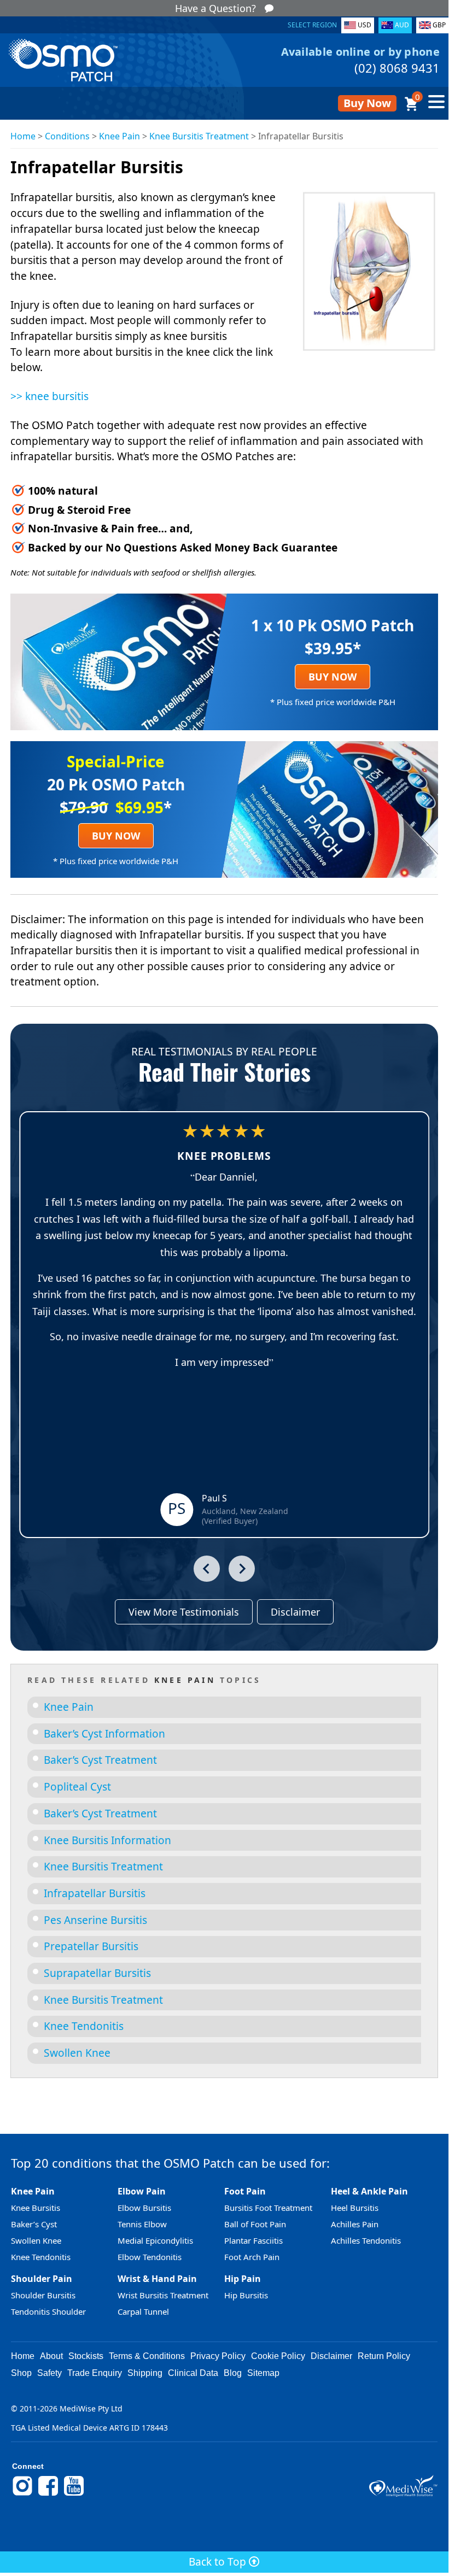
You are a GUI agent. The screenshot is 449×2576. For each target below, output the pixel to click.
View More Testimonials (184, 1612)
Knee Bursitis (36, 2208)
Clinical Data (193, 2373)
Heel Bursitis (355, 2208)
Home (23, 136)
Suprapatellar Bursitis (97, 1973)
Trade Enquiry (95, 2373)
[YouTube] (74, 2494)
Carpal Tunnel (143, 2311)
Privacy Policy (218, 2356)
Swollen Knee (77, 2053)
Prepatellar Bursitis (91, 1946)
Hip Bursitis (246, 2295)
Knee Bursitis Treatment (199, 136)
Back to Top (219, 2562)
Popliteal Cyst (77, 1787)
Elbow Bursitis (144, 2208)
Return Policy (384, 2356)
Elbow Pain (142, 2191)
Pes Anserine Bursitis (95, 1920)
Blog (233, 2373)
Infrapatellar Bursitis (95, 1893)
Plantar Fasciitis (253, 2240)
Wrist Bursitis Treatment (163, 2295)
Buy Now (367, 103)
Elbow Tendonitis (150, 2257)
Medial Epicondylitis (155, 2240)
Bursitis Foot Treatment (268, 2208)
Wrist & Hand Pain (157, 2279)
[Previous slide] (207, 1569)
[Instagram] (22, 2494)
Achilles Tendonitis (366, 2240)
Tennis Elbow (142, 2224)
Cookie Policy (278, 2356)
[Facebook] (48, 2494)
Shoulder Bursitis (43, 2295)
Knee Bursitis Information (107, 1840)
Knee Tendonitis (84, 2026)
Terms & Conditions (147, 2356)
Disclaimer (295, 1612)
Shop (21, 2373)
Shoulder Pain (42, 2279)
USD (365, 25)
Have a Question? (215, 8)
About (51, 2356)
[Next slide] (242, 1569)
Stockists (86, 2356)
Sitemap (263, 2373)
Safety (49, 2373)
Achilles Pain (355, 2224)
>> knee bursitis (49, 396)
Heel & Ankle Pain (369, 2191)
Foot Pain (245, 2191)
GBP (439, 25)
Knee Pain (119, 136)
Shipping (145, 2373)
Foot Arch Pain (252, 2257)
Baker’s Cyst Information (104, 1734)
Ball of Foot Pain (255, 2224)
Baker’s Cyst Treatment (100, 1760)
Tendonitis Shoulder (48, 2311)
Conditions (67, 136)
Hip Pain (243, 2279)
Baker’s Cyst (34, 2224)
